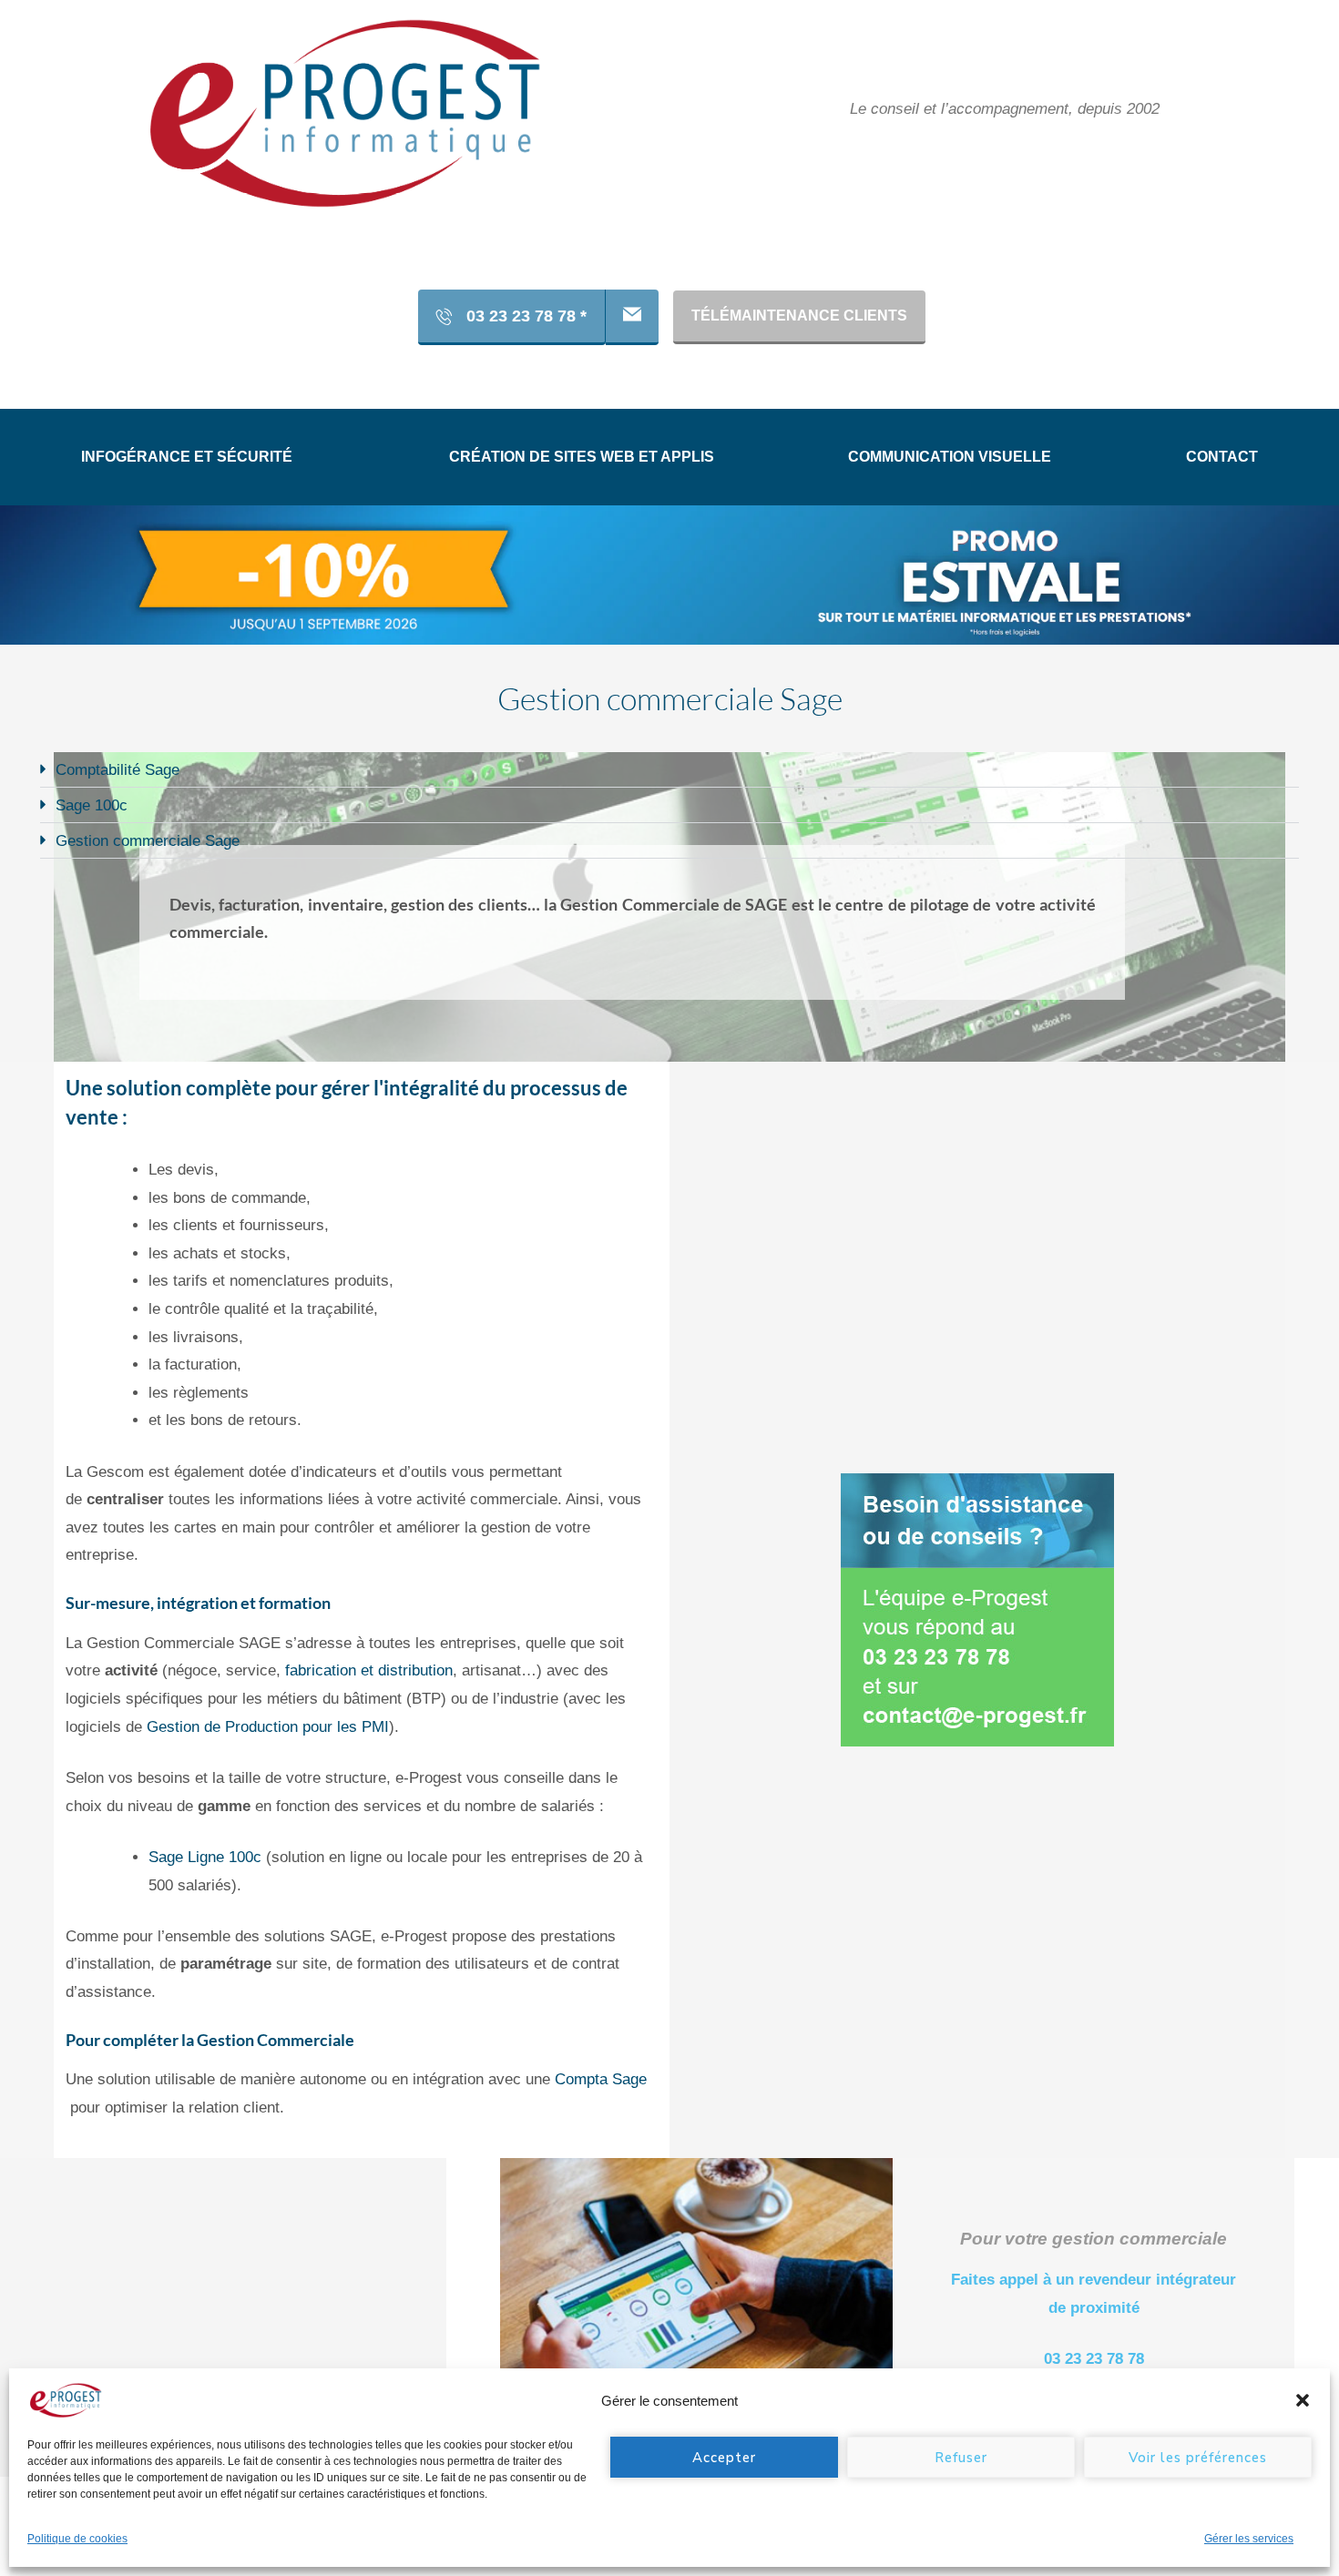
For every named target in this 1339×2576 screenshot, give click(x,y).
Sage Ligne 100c (205, 1857)
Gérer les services (1249, 2539)
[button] (1303, 2400)
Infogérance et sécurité (187, 457)
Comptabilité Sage (118, 770)
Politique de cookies (77, 2539)
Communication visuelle (950, 457)
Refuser (961, 2458)
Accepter (724, 2458)
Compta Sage (601, 2080)
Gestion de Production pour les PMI (268, 1727)
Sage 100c (92, 805)
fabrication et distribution (369, 1671)
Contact (1222, 457)
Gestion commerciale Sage (148, 841)
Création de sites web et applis (582, 457)
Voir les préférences (1198, 2458)
